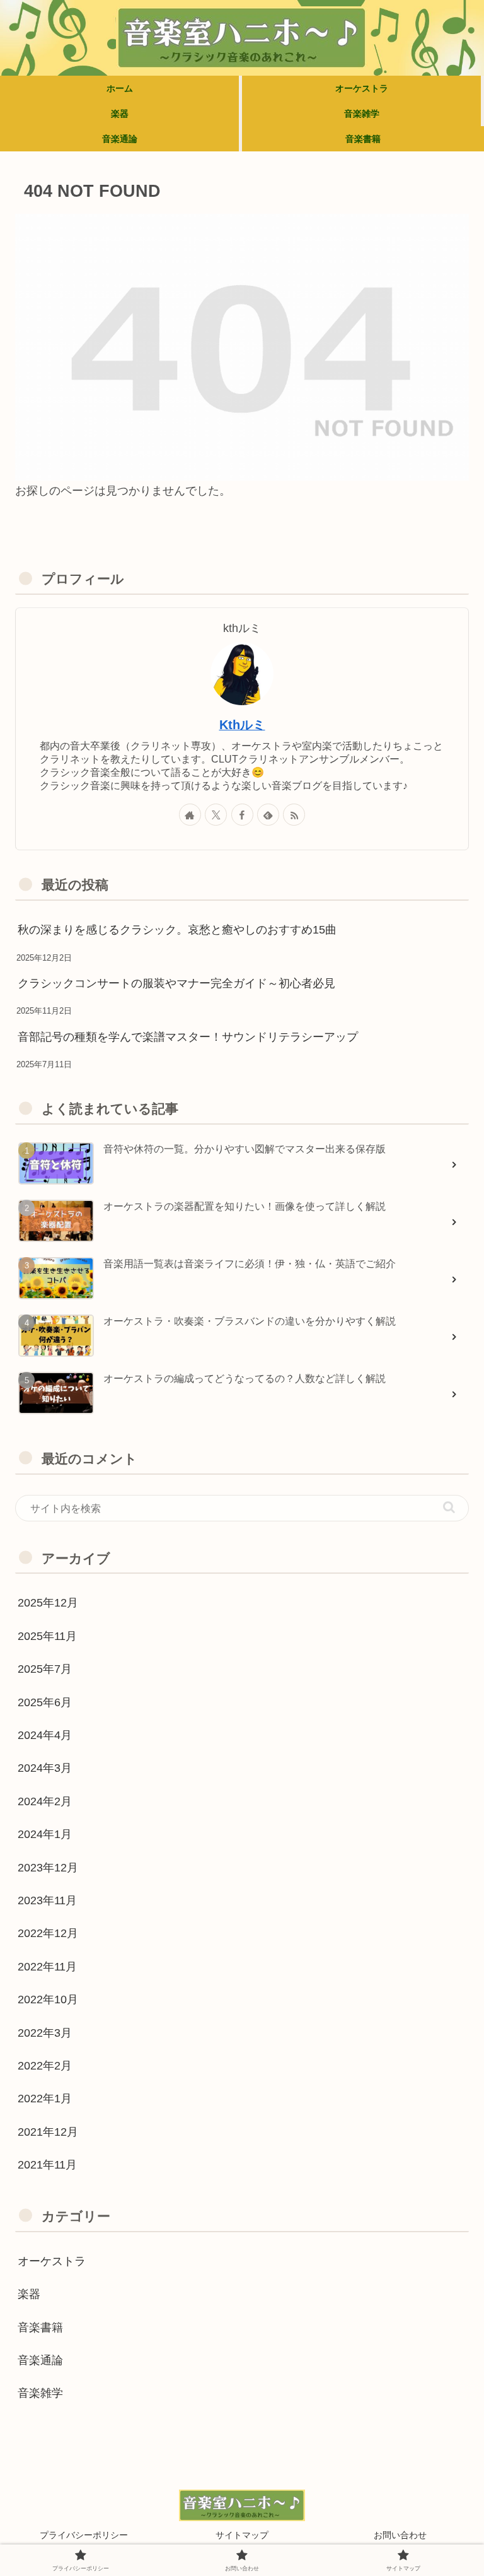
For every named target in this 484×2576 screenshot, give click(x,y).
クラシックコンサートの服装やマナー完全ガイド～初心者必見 (176, 983)
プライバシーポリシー (84, 2535)
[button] (449, 1507)
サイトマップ (242, 2535)
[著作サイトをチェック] (190, 815)
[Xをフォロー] (216, 815)
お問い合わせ (400, 2535)
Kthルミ (242, 725)
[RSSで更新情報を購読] (294, 815)
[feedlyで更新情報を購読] (268, 815)
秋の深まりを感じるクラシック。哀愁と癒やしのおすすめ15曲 (177, 930)
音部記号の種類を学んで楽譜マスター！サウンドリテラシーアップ (188, 1037)
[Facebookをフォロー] (242, 815)
